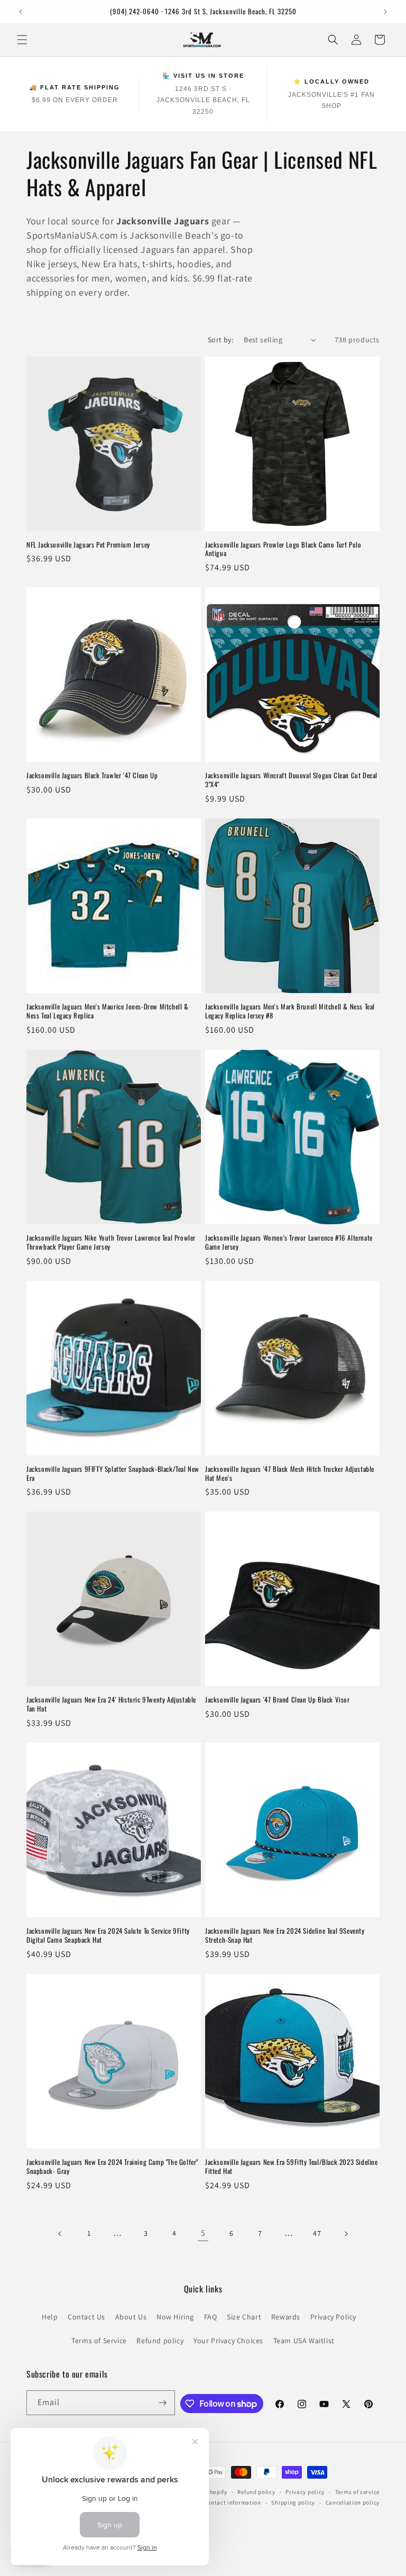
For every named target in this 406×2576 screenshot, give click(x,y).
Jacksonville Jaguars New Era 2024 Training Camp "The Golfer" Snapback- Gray (112, 2167)
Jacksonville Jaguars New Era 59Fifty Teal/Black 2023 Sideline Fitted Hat (292, 2167)
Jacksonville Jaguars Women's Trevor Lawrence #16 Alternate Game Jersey (289, 1242)
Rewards (286, 2317)
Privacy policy (305, 2492)
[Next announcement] (385, 12)
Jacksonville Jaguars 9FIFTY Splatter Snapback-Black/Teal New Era (113, 1473)
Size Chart (244, 2317)
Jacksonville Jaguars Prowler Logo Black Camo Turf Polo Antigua (283, 549)
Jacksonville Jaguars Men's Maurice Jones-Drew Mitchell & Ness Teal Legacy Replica (108, 1011)
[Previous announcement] (21, 12)
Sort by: (220, 340)
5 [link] (203, 2233)
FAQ (211, 2317)
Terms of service (357, 2492)
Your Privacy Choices (228, 2341)
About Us (131, 2317)
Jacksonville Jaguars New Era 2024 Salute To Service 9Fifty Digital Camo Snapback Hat (108, 1935)
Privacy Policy (333, 2317)
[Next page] (346, 2234)
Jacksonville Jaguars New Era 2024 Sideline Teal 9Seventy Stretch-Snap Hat (285, 1935)
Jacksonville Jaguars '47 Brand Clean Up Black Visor (278, 1700)
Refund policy (160, 2341)
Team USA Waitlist (304, 2341)
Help (50, 2317)
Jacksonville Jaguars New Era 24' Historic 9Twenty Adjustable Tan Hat (111, 1704)
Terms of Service (99, 2341)
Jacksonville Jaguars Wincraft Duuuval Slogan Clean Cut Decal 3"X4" (291, 780)
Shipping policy (293, 2502)
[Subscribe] (163, 2403)
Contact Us (86, 2317)
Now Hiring (175, 2317)
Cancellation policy (353, 2502)
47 (317, 2233)
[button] (22, 40)
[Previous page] (60, 2234)
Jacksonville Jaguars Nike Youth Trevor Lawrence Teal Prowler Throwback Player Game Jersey (111, 1242)
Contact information (232, 2502)
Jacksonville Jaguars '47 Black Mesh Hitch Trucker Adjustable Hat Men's (290, 1473)
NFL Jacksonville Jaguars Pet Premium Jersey (88, 545)
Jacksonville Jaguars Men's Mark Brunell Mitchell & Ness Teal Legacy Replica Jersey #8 (290, 1011)
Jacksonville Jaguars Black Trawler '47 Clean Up (92, 775)
